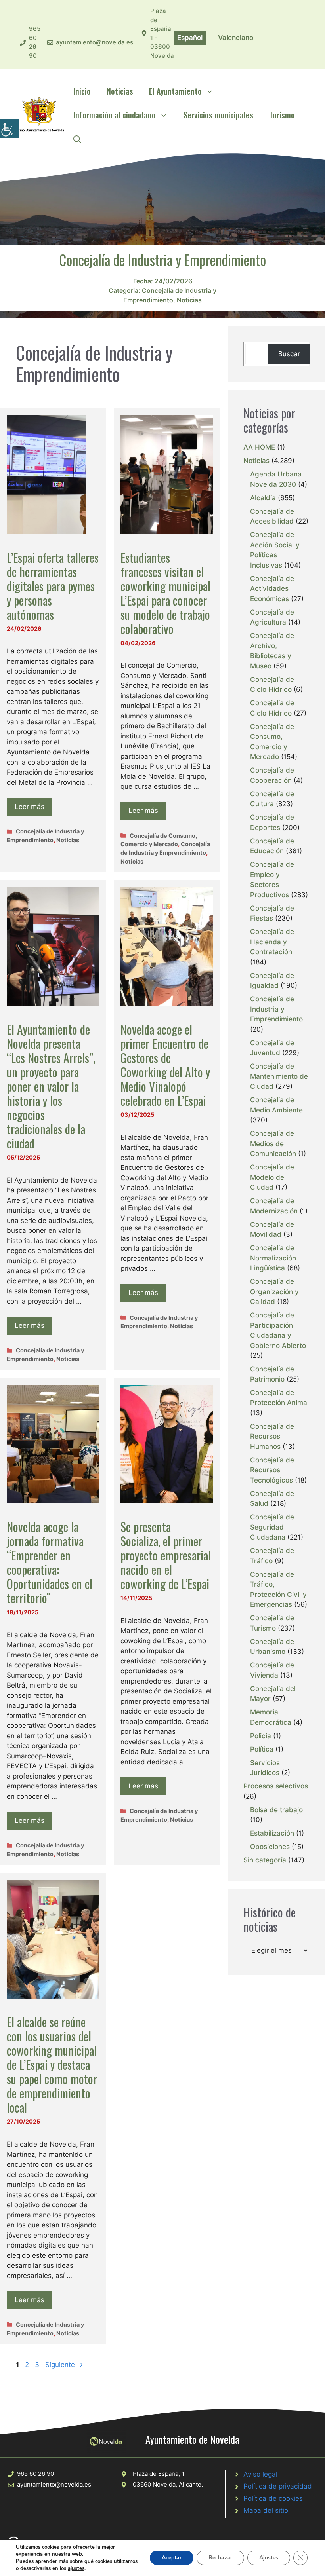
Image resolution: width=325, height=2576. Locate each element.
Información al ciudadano (115, 115)
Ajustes (269, 2558)
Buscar (289, 354)
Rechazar (220, 2558)
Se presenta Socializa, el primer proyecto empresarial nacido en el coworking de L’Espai (166, 1555)
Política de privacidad (278, 2486)
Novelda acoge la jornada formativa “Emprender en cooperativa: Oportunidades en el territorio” (50, 1562)
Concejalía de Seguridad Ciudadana (272, 1527)
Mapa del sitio (266, 2510)
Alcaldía (263, 498)
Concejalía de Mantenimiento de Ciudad (279, 1076)
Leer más (30, 807)
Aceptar (172, 2558)
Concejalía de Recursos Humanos (272, 1436)
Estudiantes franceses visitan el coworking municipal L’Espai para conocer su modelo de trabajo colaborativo (165, 593)
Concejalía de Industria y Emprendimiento (276, 1009)
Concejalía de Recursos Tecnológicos (272, 1470)
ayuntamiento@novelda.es (95, 42)
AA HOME (259, 447)
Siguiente (64, 2365)
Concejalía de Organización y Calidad (274, 1292)
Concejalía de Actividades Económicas (272, 589)
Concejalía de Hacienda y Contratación (272, 942)
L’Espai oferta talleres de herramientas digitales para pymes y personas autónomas (53, 586)
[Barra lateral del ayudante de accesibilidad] (10, 128)
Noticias (120, 91)
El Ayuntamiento (175, 91)
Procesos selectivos (276, 1786)
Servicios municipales (218, 115)
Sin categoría (265, 1860)
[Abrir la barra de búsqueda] (77, 139)
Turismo (282, 115)
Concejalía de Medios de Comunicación (273, 1144)
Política (262, 1749)
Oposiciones (270, 1847)
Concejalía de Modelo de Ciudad (272, 1177)
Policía (261, 1736)
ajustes (76, 2568)
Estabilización (272, 1833)
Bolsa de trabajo (276, 1810)
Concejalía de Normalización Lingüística (273, 1258)
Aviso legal (260, 2474)
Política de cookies (273, 2498)
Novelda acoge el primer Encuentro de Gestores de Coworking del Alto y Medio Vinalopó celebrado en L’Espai (165, 1065)
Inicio (82, 91)
